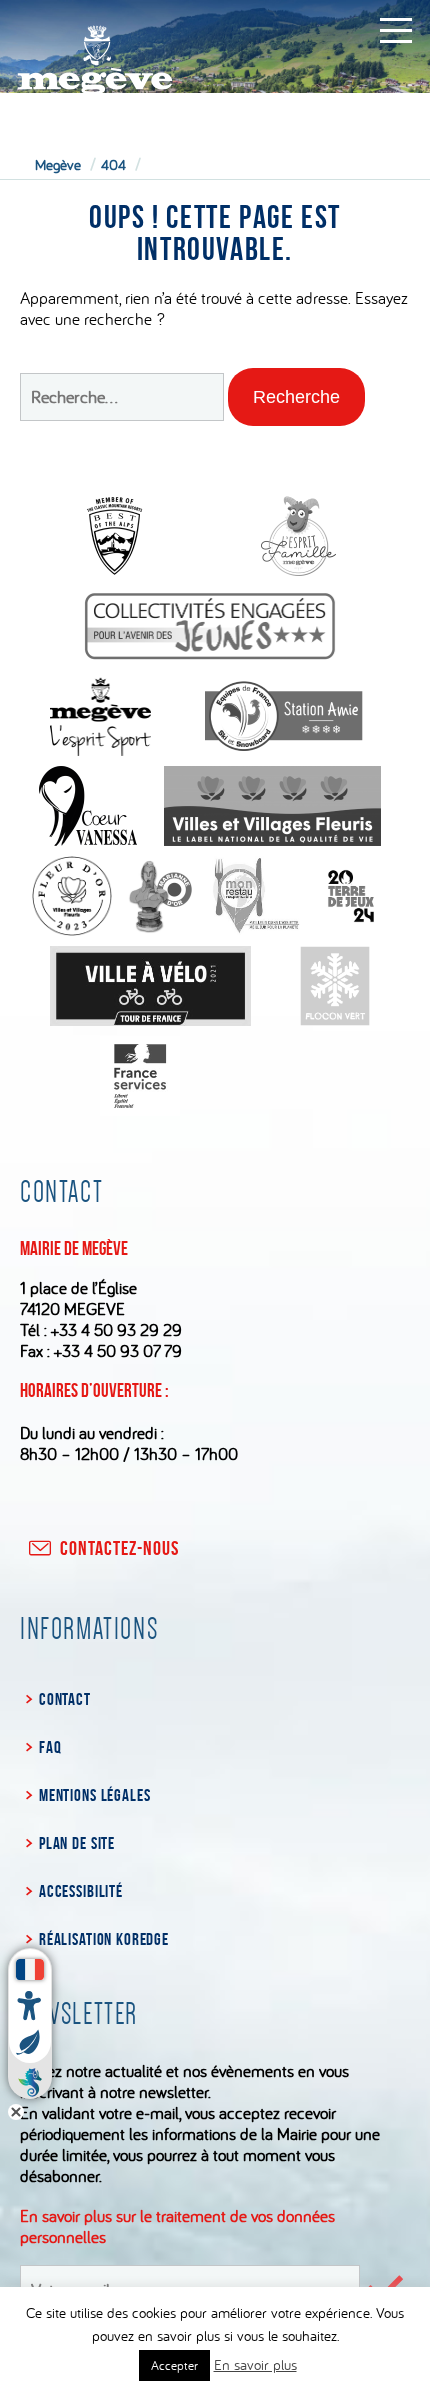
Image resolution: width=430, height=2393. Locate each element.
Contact (65, 1699)
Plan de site (77, 1843)
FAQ (50, 1747)
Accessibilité (81, 1891)
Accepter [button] (174, 2365)
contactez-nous (119, 1548)
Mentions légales (94, 1795)
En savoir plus (255, 2364)
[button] (296, 397)
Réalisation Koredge (104, 1939)
